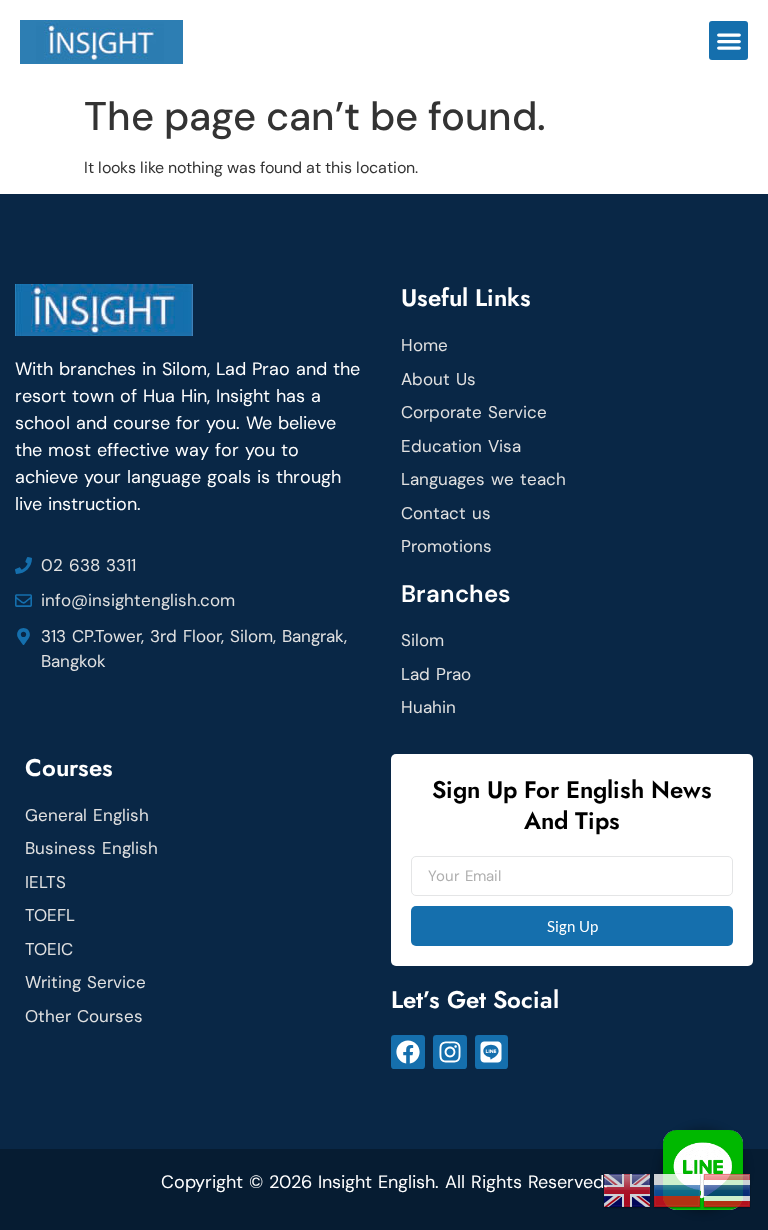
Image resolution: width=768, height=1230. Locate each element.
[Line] (492, 1052)
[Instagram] (450, 1052)
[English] (628, 1189)
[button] (728, 40)
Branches (456, 593)
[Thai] (728, 1189)
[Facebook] (408, 1052)
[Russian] (678, 1189)
